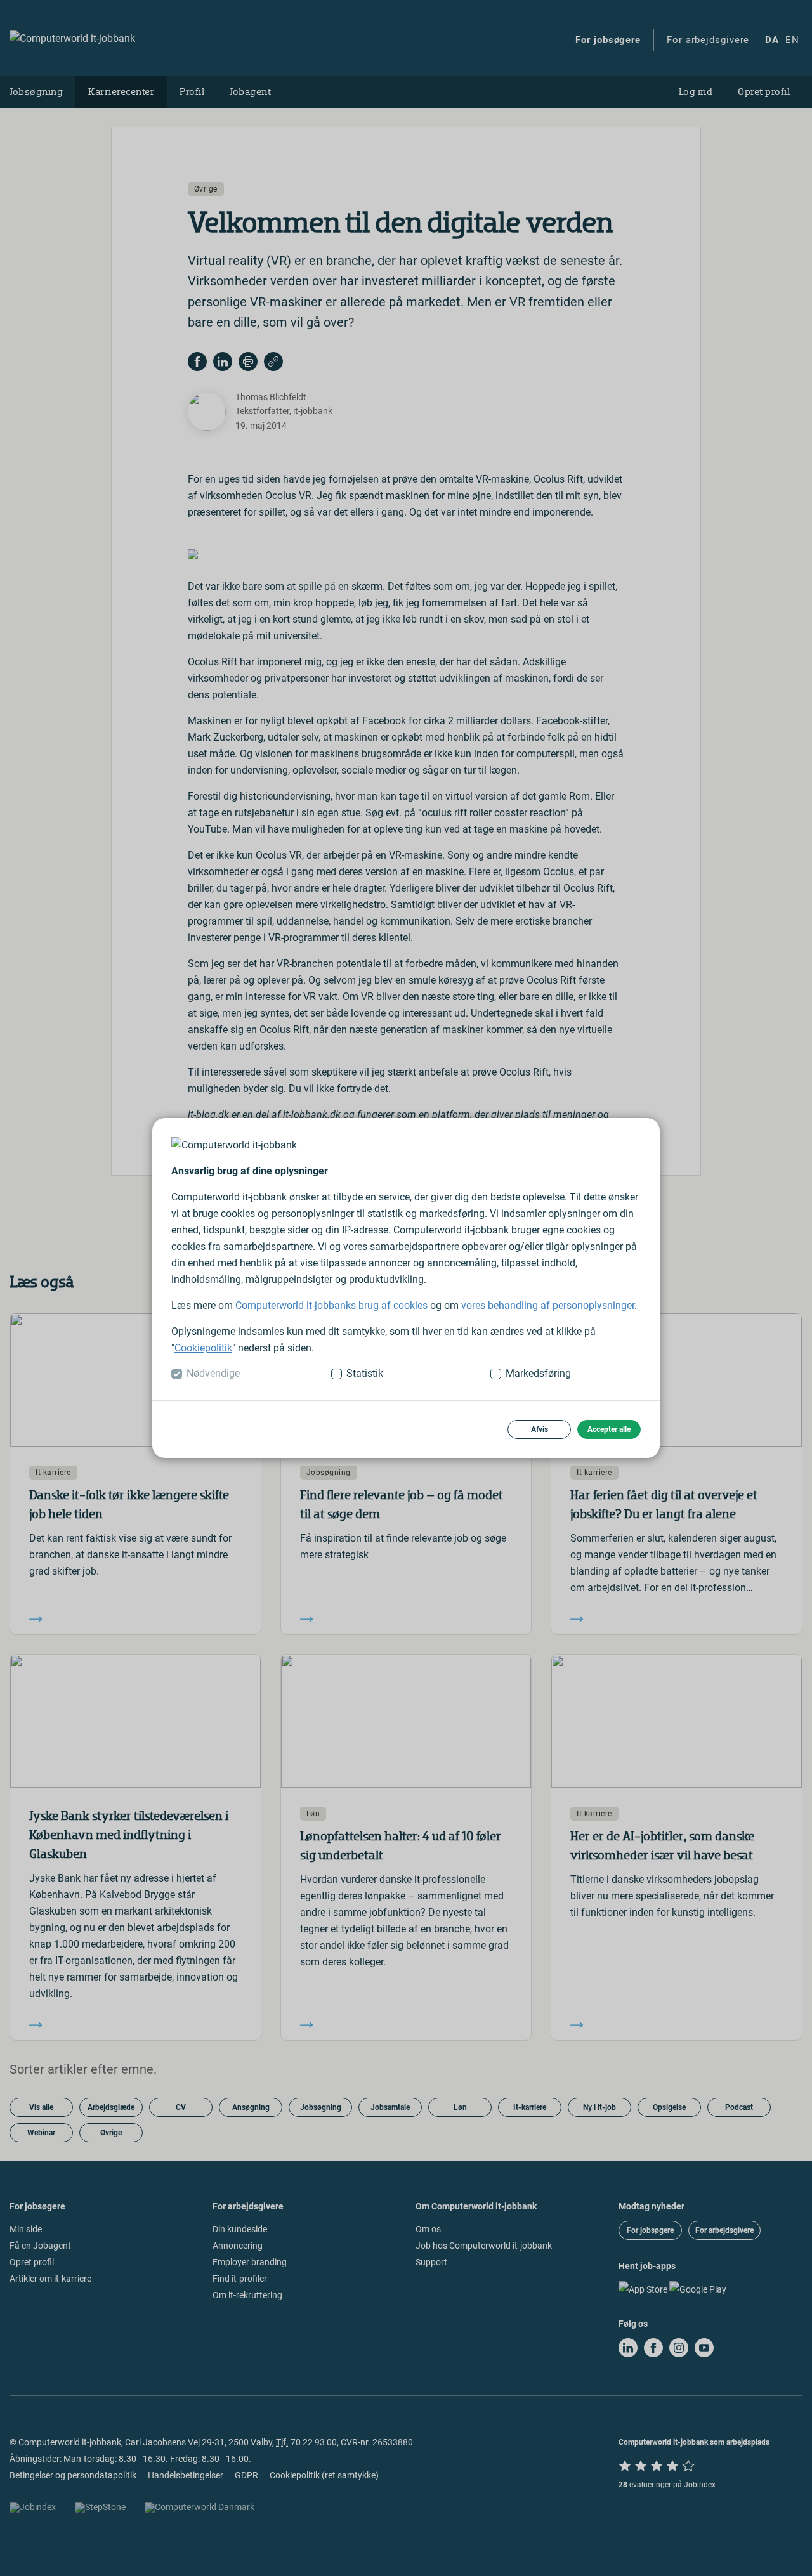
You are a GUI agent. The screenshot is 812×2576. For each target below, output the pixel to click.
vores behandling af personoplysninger (548, 1305)
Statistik (365, 1373)
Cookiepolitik (203, 1348)
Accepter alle (609, 1429)
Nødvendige (213, 1373)
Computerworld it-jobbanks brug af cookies (331, 1305)
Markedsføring (538, 1373)
